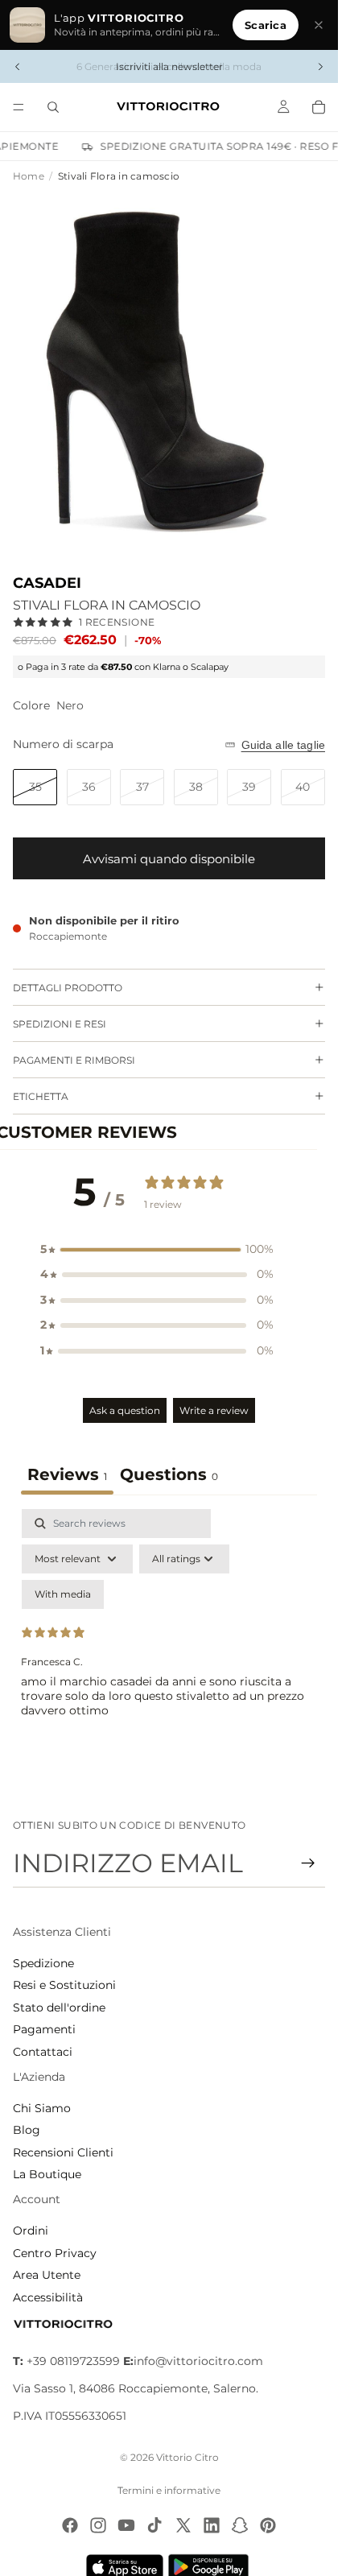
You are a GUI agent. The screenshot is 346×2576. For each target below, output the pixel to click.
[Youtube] (126, 2525)
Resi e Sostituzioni (64, 1985)
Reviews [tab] (67, 1474)
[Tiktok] (154, 2525)
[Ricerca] (53, 107)
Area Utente (47, 2275)
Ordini (31, 2231)
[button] (157, 1250)
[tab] (169, 1476)
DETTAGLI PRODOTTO (68, 988)
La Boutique (47, 2174)
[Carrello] (319, 107)
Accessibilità (48, 2297)
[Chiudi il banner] (319, 25)
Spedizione (43, 1963)
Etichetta (41, 1096)
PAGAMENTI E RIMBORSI (74, 1060)
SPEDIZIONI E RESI (60, 1024)
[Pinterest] (268, 2525)
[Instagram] (98, 2525)
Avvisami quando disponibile (169, 859)
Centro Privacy (55, 2253)
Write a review (214, 1410)
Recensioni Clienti (63, 2152)
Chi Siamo (42, 2108)
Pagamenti (44, 2029)
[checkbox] (63, 1594)
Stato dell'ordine (59, 2007)
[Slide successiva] (320, 67)
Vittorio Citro (187, 2457)
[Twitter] (183, 2525)
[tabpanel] (169, 1648)
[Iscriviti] (308, 1863)
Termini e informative (169, 2490)
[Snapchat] (240, 2525)
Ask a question (125, 1410)
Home (29, 176)
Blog (27, 2130)
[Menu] (19, 107)
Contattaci (43, 2052)
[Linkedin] (212, 2525)
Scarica (266, 25)
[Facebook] (70, 2525)
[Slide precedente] (18, 67)
